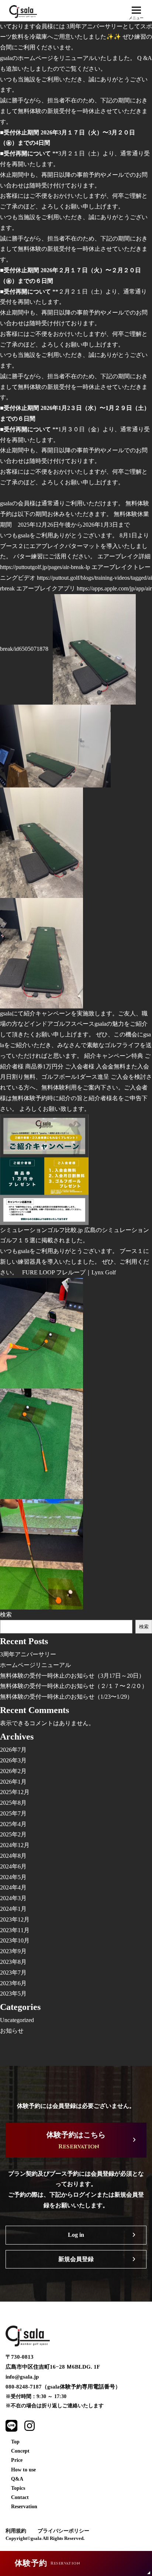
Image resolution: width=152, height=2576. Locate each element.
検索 (6, 1615)
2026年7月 (13, 1750)
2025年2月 (13, 1834)
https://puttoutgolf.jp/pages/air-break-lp (45, 567)
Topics (18, 2488)
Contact (20, 2497)
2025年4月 (13, 1824)
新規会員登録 (76, 2259)
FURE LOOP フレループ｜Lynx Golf (69, 1272)
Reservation (24, 2507)
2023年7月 (13, 1973)
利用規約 (16, 2531)
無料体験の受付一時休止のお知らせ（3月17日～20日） (72, 1676)
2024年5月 (13, 1877)
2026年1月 (13, 1782)
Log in (76, 2235)
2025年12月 (15, 1792)
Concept (20, 2451)
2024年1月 (13, 1909)
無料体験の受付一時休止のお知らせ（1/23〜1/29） (66, 1697)
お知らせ (12, 2031)
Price (17, 2460)
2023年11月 (15, 1930)
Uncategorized (17, 2020)
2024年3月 (13, 1898)
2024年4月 (13, 1887)
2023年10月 (15, 1940)
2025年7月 (13, 1813)
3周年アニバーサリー (28, 1654)
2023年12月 (15, 1919)
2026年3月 (13, 1760)
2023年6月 (13, 1983)
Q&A (17, 2479)
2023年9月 (13, 1951)
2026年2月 (13, 1771)
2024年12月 (15, 1845)
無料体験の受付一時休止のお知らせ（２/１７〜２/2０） (74, 1686)
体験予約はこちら (76, 2141)
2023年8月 (13, 1962)
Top (15, 2442)
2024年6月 (13, 1866)
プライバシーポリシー (63, 2531)
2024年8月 (13, 1856)
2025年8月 (13, 1803)
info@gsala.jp (22, 2377)
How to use (23, 2470)
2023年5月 (13, 1994)
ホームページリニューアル (35, 1665)
